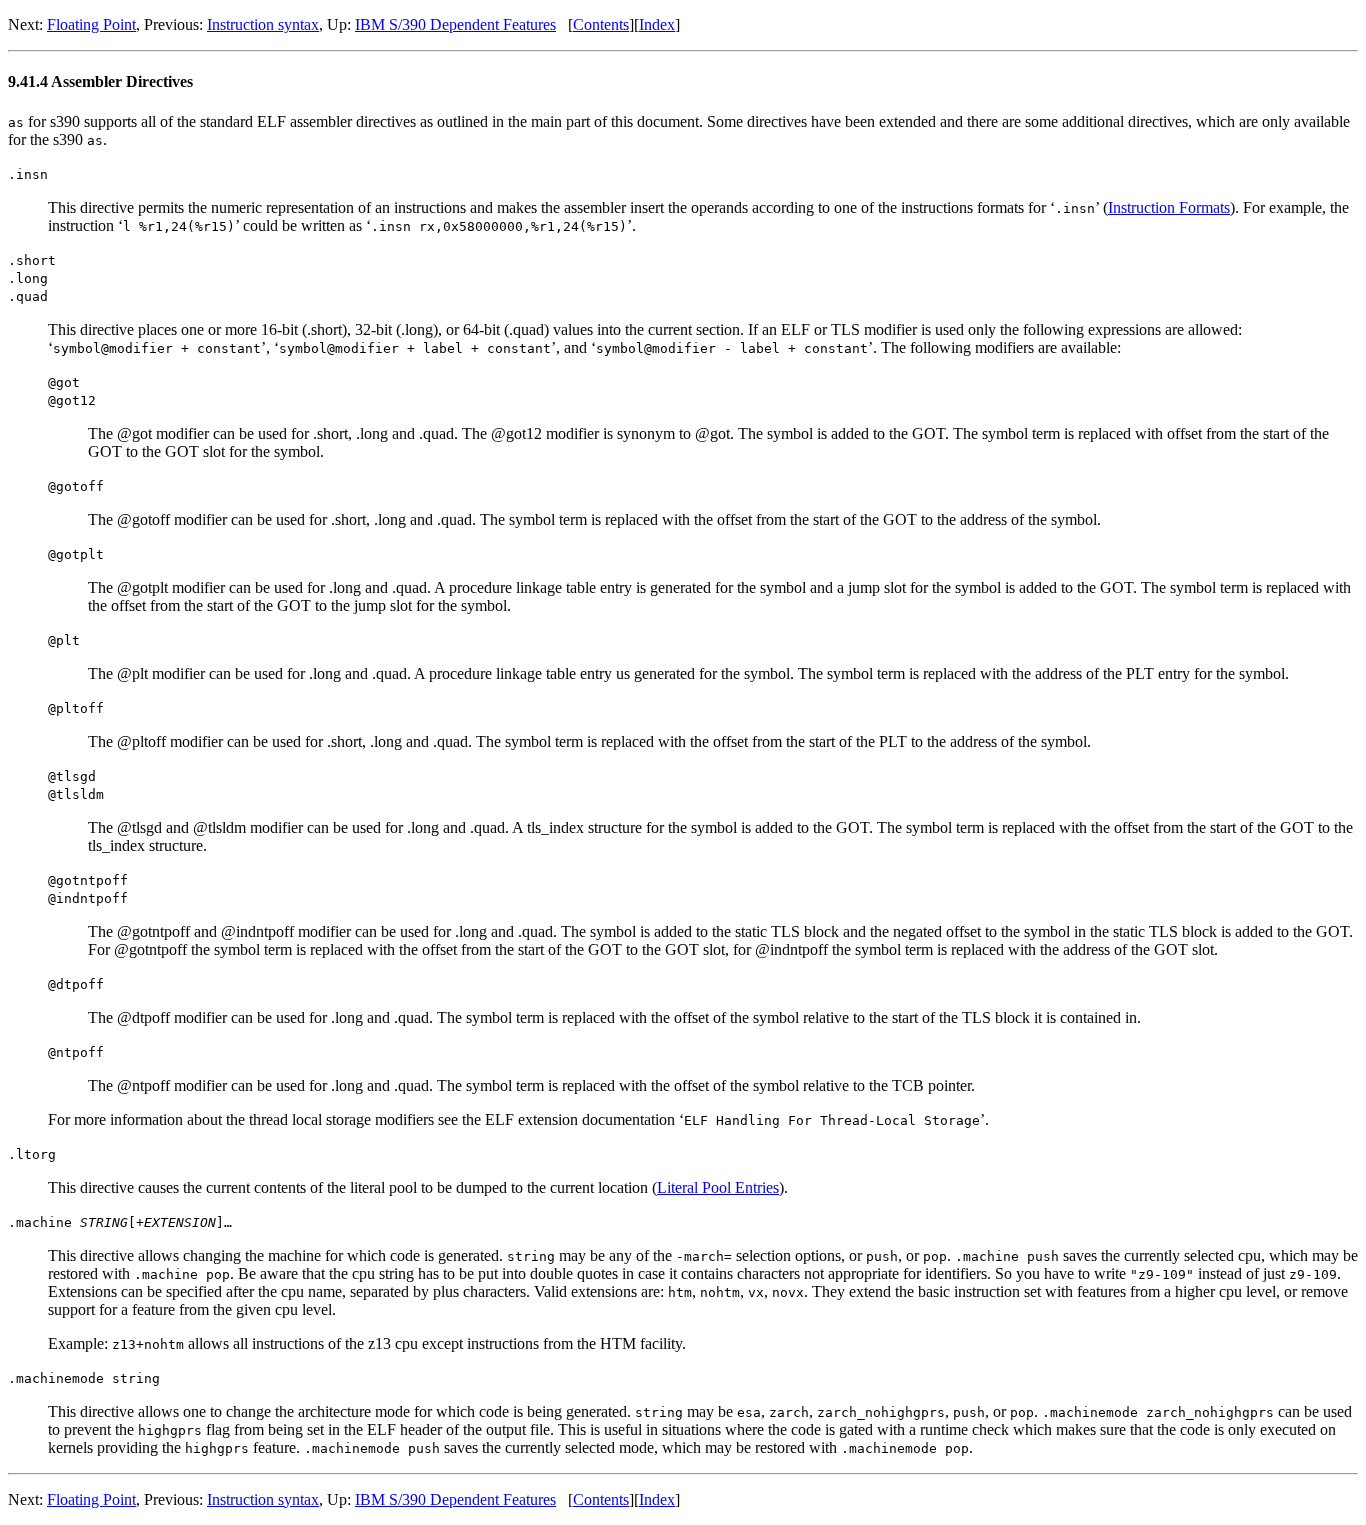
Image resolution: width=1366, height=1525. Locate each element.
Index (657, 24)
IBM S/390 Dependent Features (455, 24)
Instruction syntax (263, 24)
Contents (601, 24)
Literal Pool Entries (718, 1187)
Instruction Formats (1169, 207)
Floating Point (91, 24)
